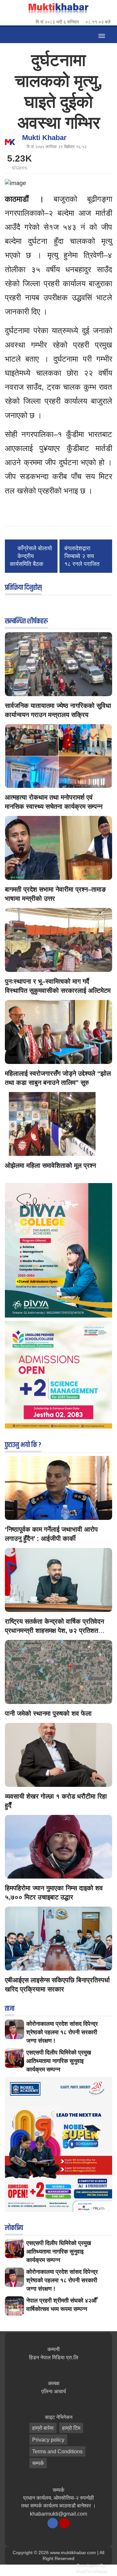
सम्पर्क (38, 2463)
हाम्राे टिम (71, 2428)
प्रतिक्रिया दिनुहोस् (23, 588)
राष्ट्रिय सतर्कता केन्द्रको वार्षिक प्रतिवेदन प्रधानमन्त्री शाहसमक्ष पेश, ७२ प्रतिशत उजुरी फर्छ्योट (54, 1631)
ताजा (10, 2009)
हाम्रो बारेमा (43, 2428)
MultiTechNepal (91, 2571)
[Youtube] (64, 2523)
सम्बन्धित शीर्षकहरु (26, 621)
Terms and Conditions (57, 2451)
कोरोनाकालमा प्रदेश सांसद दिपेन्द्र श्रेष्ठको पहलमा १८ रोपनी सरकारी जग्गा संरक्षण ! (62, 2032)
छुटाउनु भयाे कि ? (23, 1445)
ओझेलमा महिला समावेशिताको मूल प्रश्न (50, 1165)
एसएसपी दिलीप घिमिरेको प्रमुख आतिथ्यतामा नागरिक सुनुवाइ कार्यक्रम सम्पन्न (59, 2061)
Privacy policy (48, 2440)
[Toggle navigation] (102, 35)
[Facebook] (53, 2523)
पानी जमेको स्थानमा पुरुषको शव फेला (48, 1713)
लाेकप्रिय (14, 2228)
